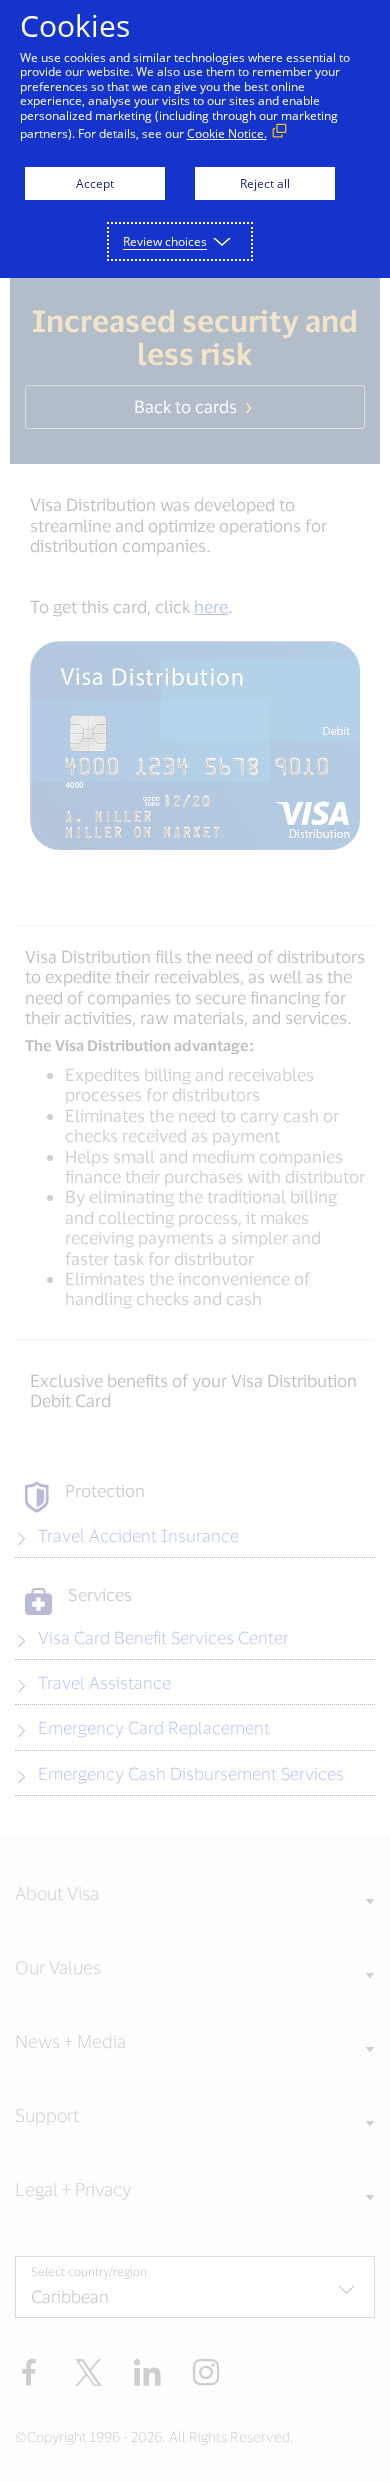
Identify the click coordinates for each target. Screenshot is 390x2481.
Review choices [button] (165, 241)
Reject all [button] (265, 183)
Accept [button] (95, 183)
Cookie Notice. (227, 133)
